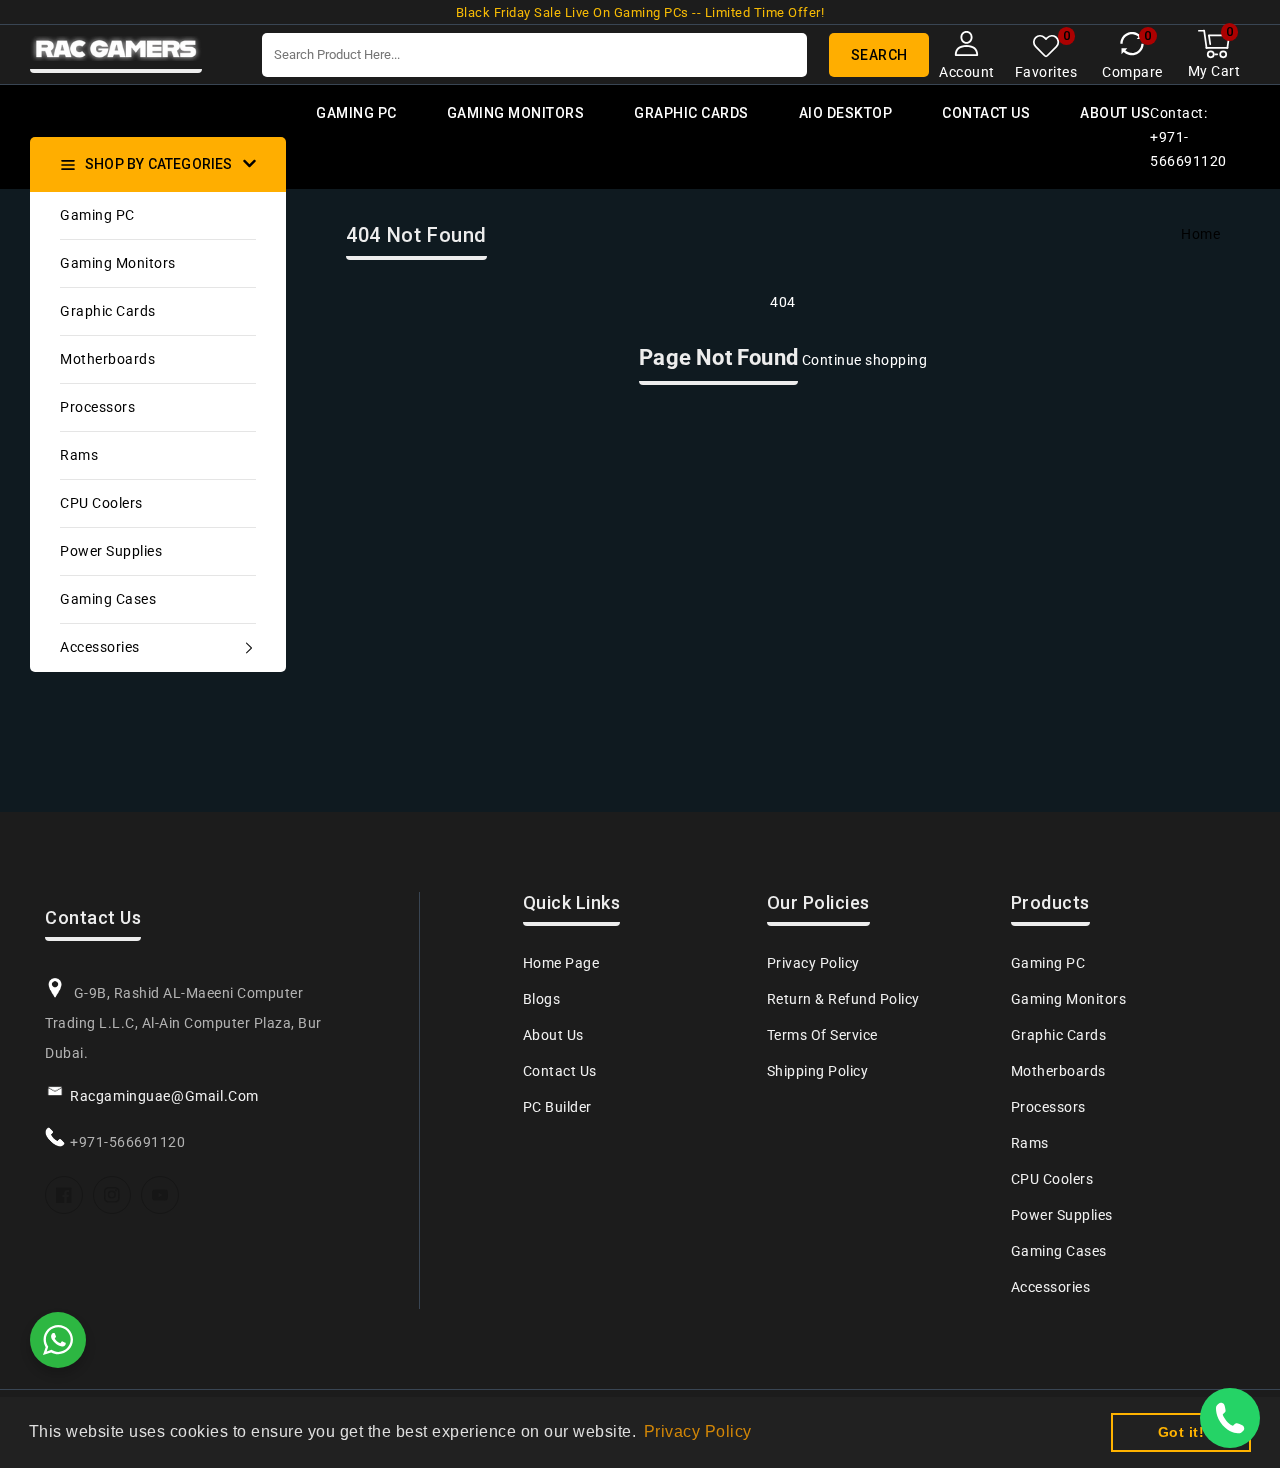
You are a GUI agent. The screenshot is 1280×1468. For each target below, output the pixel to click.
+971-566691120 (127, 1142)
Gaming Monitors (118, 263)
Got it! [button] (1181, 1432)
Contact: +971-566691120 (1188, 137)
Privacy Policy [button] (698, 1431)
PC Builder (557, 1107)
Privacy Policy (813, 963)
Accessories (100, 647)
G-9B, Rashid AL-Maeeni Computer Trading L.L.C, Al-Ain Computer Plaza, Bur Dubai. (183, 1023)
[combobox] (534, 55)
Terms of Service (822, 1035)
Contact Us (560, 1071)
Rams (79, 455)
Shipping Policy (818, 1071)
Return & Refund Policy (843, 999)
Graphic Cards (108, 311)
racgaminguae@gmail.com (164, 1096)
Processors (97, 407)
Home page (561, 963)
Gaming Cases (108, 599)
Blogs (542, 999)
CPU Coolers (101, 503)
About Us (553, 1035)
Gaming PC (97, 215)
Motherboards (107, 359)
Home (1200, 234)
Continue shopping (865, 360)
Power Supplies (111, 551)
